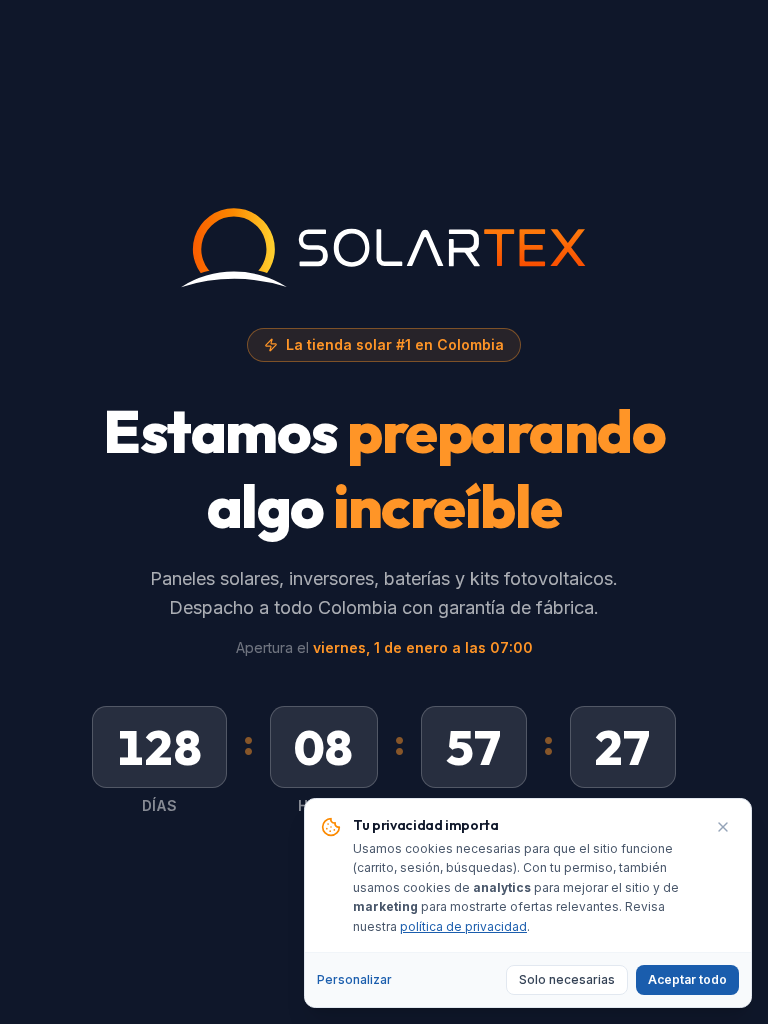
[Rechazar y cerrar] (723, 827)
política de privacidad (463, 926)
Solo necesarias (567, 979)
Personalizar (354, 979)
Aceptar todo (687, 979)
